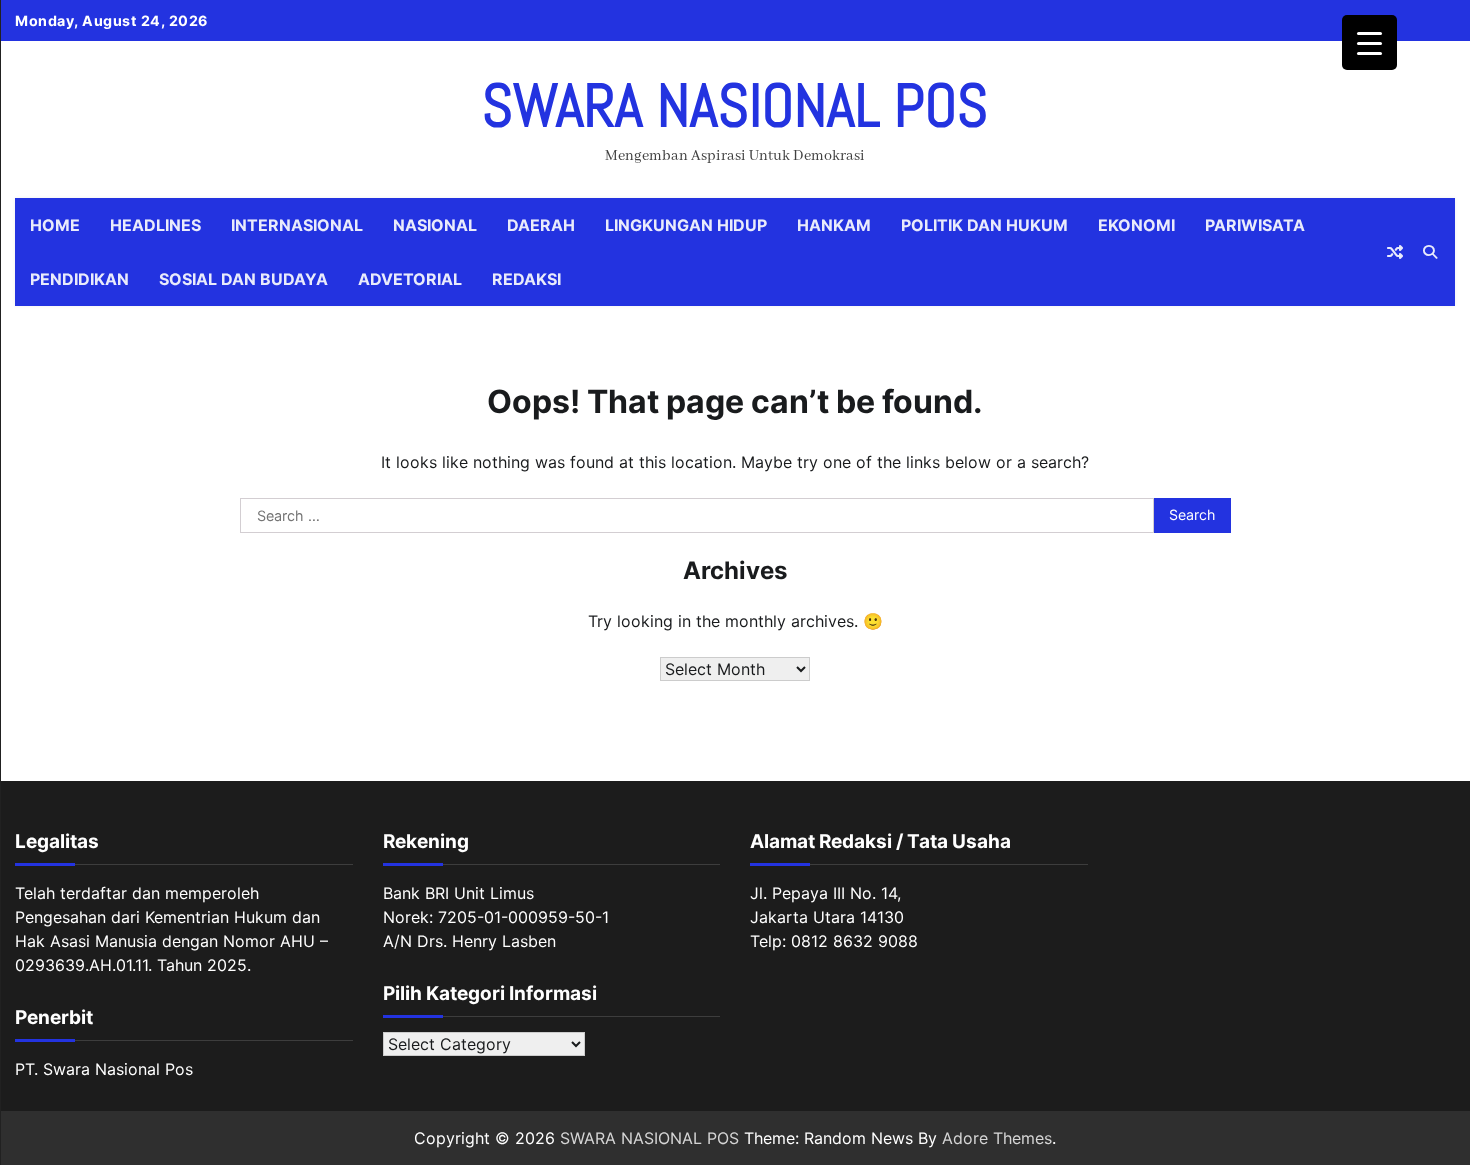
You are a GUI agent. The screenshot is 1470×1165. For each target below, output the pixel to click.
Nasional (435, 225)
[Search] (1430, 252)
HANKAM (834, 225)
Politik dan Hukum (984, 225)
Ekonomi (1136, 225)
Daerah (541, 225)
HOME (55, 225)
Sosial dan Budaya (243, 279)
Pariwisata (1255, 225)
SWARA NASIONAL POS (735, 105)
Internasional (297, 225)
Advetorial (410, 279)
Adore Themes (997, 1138)
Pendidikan (79, 279)
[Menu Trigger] (1369, 42)
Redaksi (526, 279)
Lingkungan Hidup (686, 225)
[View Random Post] (1395, 252)
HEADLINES (155, 225)
